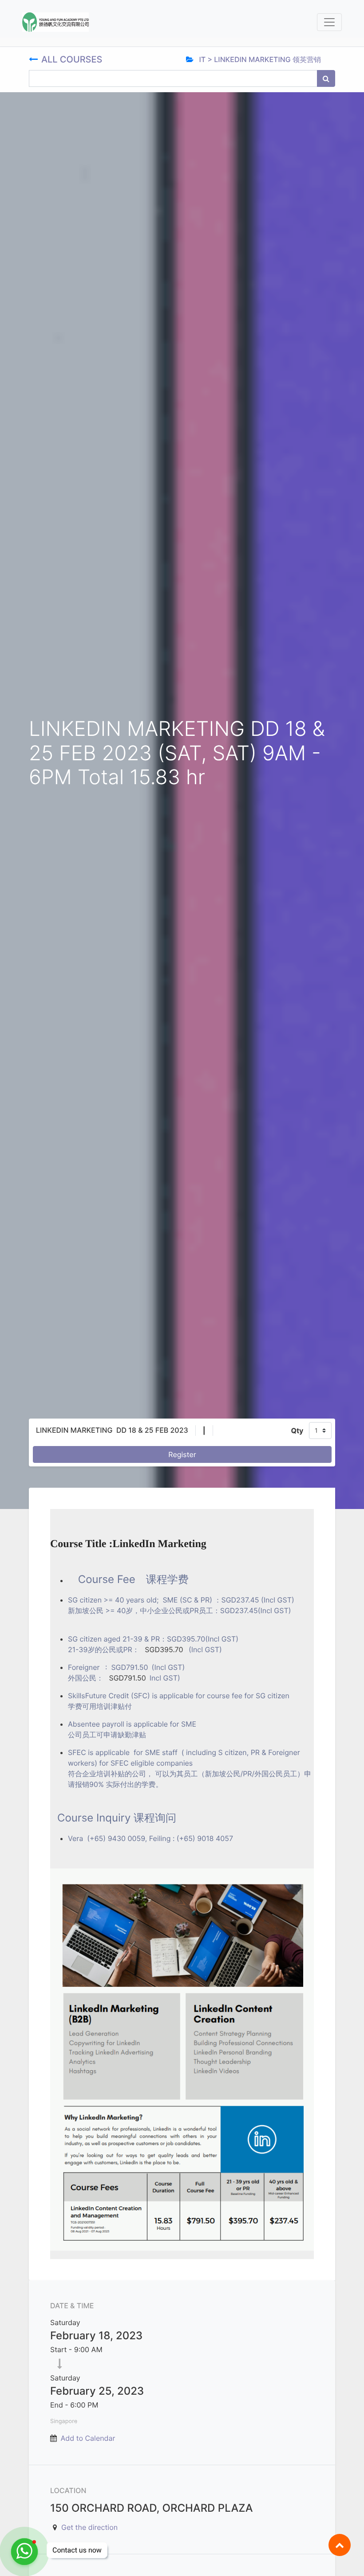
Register (182, 1454)
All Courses (73, 59)
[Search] (326, 78)
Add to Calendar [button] (88, 2438)
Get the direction (89, 2527)
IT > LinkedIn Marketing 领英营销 (259, 59)
